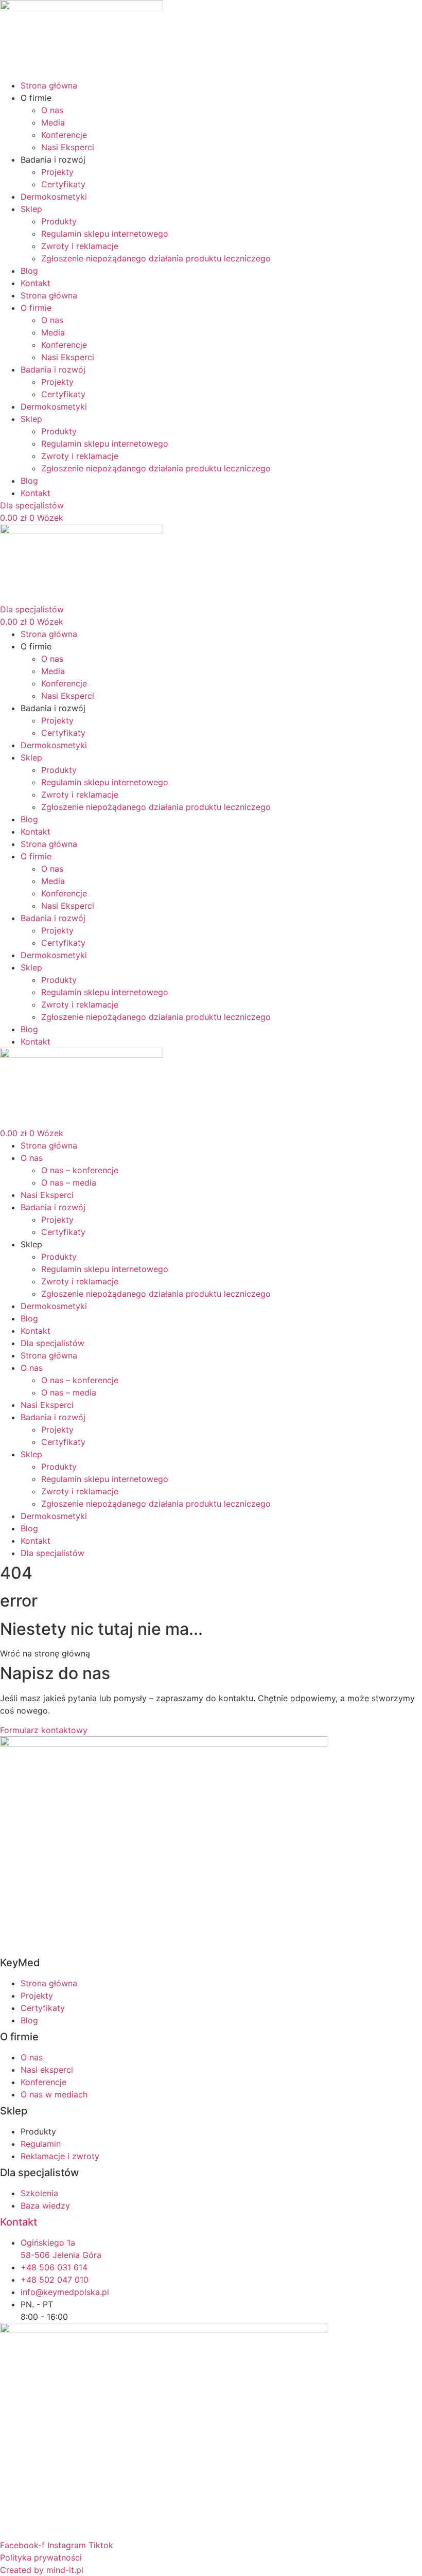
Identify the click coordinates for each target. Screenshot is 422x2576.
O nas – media (69, 1183)
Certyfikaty (63, 184)
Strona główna (49, 85)
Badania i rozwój (53, 1207)
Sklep (31, 209)
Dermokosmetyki (54, 197)
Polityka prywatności (41, 2557)
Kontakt (36, 283)
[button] (45, 1653)
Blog (29, 271)
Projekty (57, 172)
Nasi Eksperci (68, 147)
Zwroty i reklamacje (80, 246)
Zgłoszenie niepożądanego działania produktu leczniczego (156, 258)
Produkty (59, 221)
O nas (52, 110)
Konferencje (64, 135)
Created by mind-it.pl (42, 2570)
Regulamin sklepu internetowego (105, 234)
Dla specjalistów (52, 1343)
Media (53, 122)
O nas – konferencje (80, 1170)
